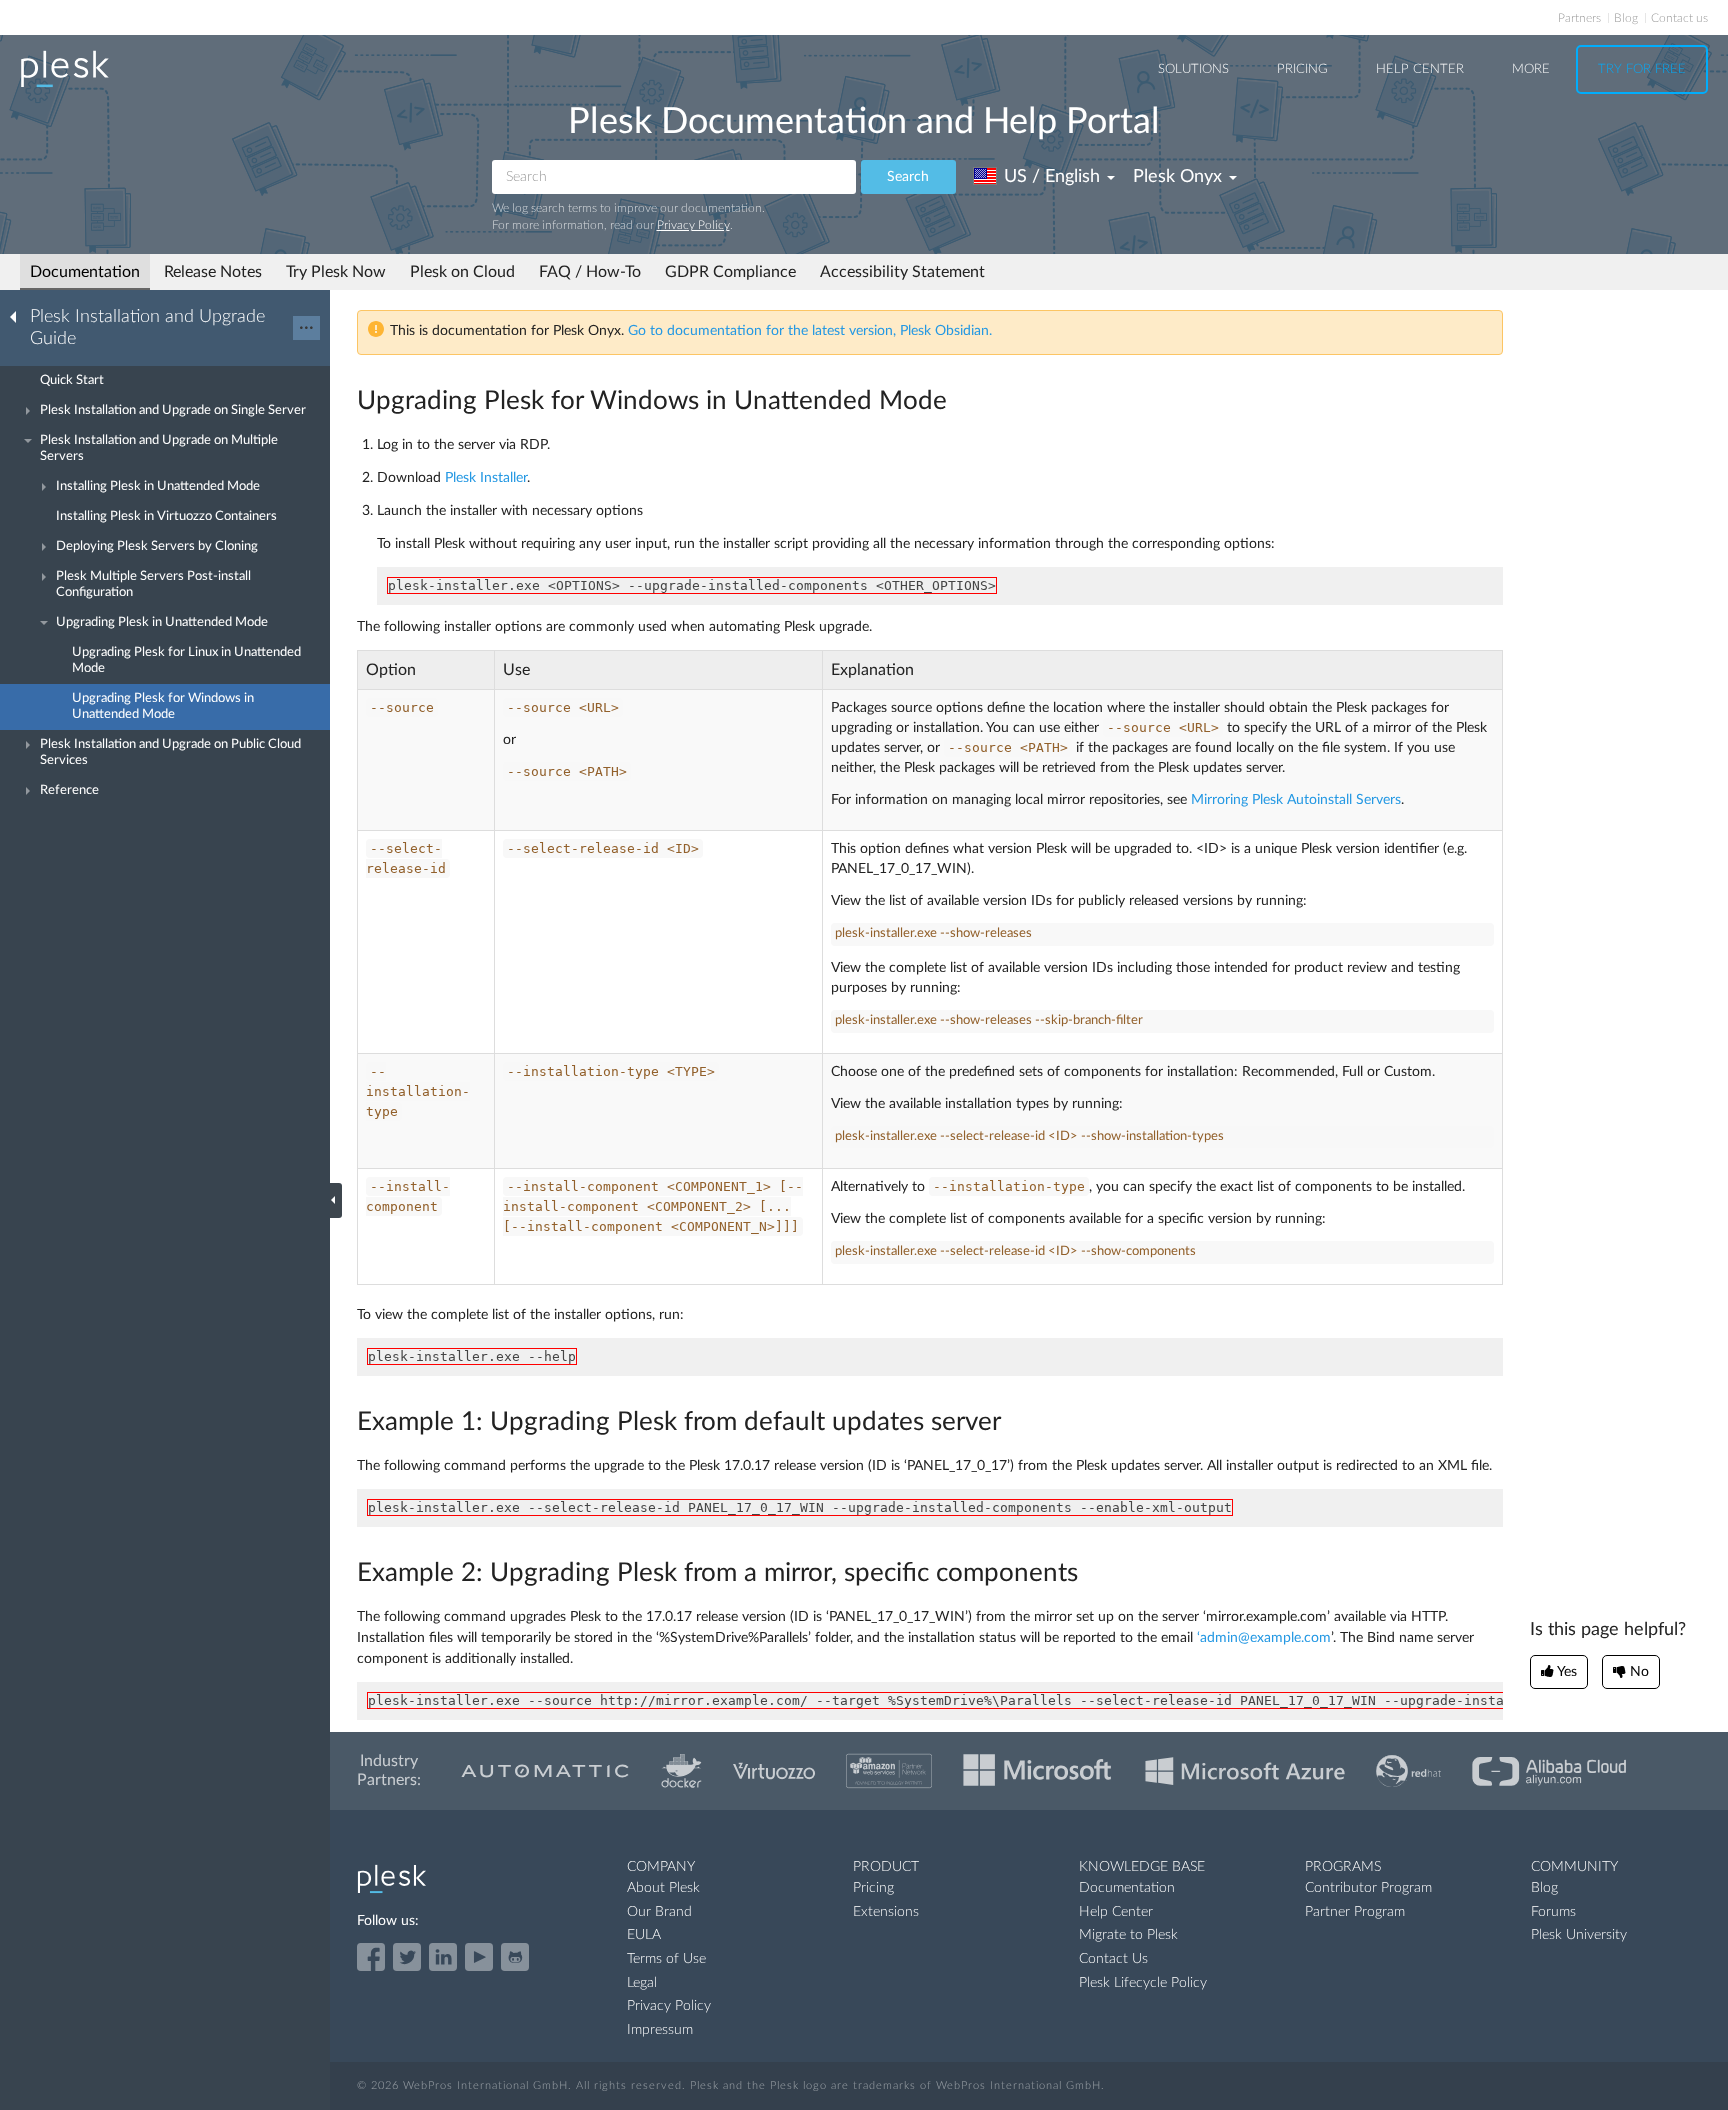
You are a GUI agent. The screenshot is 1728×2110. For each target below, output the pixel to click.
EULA (644, 1935)
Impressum (660, 2030)
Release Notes (213, 272)
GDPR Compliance (730, 272)
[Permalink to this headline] (959, 401)
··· (306, 328)
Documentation (85, 272)
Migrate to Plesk (1128, 1935)
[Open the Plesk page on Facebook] (371, 1957)
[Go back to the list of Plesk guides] (19, 316)
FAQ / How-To (590, 272)
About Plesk (663, 1888)
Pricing (1302, 69)
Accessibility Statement (902, 272)
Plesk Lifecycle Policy (1143, 1983)
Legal (642, 1983)
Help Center (1420, 69)
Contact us (1679, 18)
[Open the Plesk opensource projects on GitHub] (515, 1957)
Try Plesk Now (336, 272)
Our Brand (659, 1912)
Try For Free (1642, 69)
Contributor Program (1368, 1888)
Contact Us (1113, 1959)
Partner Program (1355, 1912)
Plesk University (1579, 1935)
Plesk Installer (486, 478)
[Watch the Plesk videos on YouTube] (479, 1957)
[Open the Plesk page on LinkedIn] (443, 1957)
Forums (1553, 1912)
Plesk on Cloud (462, 272)
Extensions (886, 1912)
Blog (1626, 18)
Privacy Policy (693, 225)
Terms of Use (666, 1959)
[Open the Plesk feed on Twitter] (407, 1957)
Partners (1579, 18)
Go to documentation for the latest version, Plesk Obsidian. (810, 331)
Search (908, 177)
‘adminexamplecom (1264, 1638)
